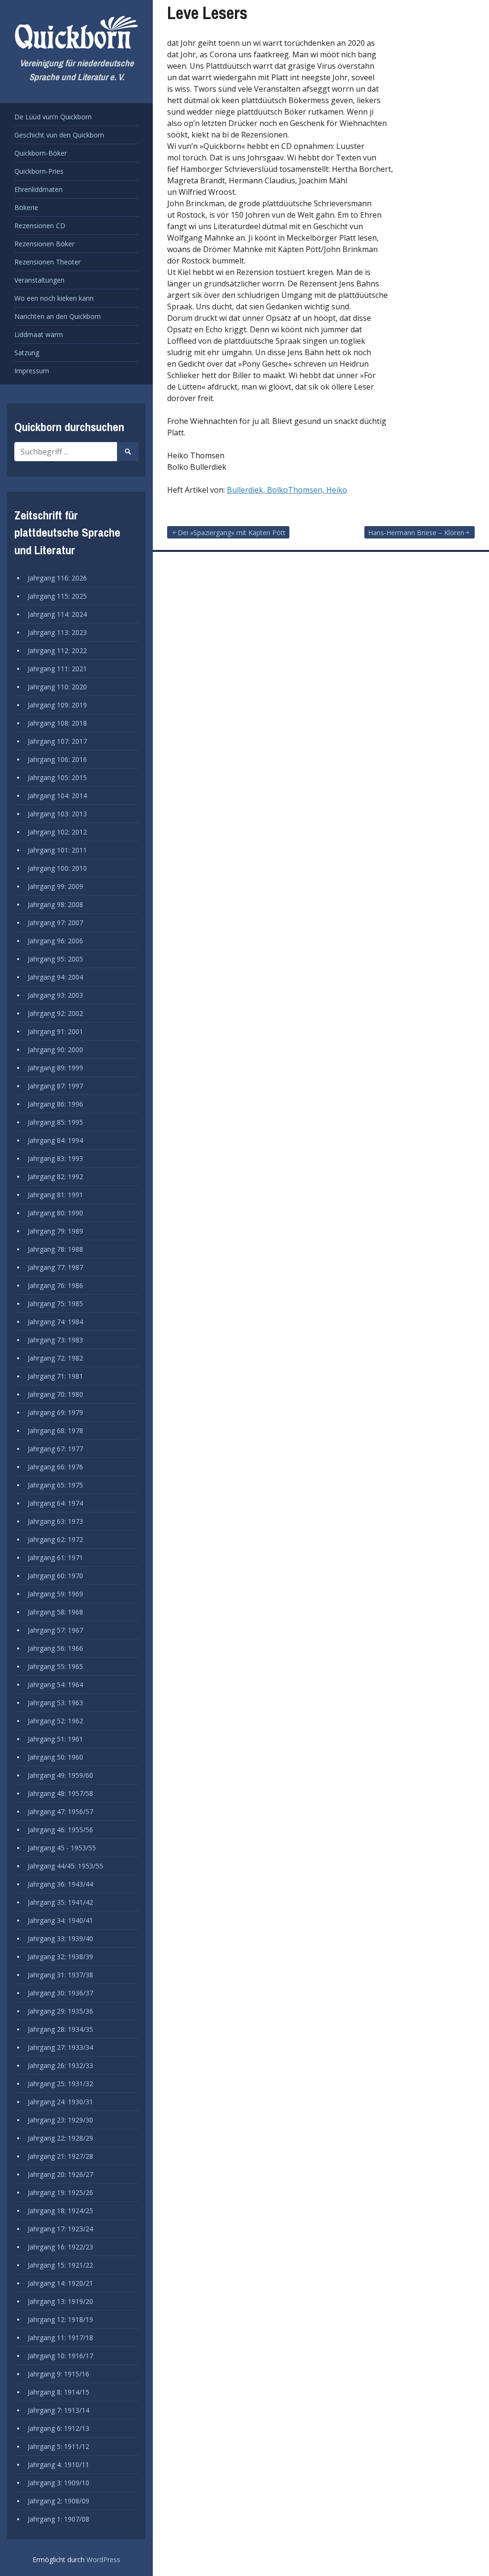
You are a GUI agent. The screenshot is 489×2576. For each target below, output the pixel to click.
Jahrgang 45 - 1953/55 (62, 1848)
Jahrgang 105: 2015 (57, 777)
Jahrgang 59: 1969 (55, 1594)
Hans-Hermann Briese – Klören (416, 533)
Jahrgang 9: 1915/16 (58, 2374)
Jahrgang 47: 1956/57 (60, 1811)
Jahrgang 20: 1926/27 (60, 2174)
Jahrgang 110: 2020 (57, 687)
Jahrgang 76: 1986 (55, 1285)
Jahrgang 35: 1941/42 (60, 1902)
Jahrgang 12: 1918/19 (60, 2319)
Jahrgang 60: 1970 (55, 1576)
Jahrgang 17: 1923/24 (60, 2229)
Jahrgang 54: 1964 (55, 1684)
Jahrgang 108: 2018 (57, 723)
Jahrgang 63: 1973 (55, 1521)
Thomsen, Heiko (318, 490)
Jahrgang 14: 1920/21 (60, 2283)
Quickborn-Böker (41, 153)
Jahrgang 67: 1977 (55, 1449)
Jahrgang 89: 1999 (55, 1068)
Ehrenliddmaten (38, 189)
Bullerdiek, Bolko (257, 490)
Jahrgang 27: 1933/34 (60, 2047)
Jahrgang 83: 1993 (55, 1158)
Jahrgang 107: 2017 (57, 741)
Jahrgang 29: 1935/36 (60, 2011)
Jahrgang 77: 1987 (55, 1267)
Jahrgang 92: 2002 (55, 1013)
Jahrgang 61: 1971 (55, 1557)
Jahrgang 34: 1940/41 (60, 1920)
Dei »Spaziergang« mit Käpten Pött (232, 533)
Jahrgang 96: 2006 (55, 941)
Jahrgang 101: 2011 (57, 850)
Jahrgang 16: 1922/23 (60, 2247)
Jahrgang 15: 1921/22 (60, 2265)
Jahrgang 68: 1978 (55, 1431)
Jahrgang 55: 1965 (55, 1666)
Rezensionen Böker (44, 244)
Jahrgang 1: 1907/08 (58, 2519)
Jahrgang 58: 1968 (55, 1612)
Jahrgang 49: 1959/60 (60, 1775)
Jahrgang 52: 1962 (55, 1721)
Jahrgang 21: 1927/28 (60, 2156)
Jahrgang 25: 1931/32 (60, 2084)
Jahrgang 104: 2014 (57, 796)
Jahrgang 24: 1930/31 (60, 2102)
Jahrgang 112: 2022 (57, 650)
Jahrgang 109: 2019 (57, 705)
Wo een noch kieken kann (54, 298)
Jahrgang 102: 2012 (57, 832)
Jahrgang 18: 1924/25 (60, 2211)
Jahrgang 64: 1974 (55, 1503)
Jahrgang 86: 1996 (55, 1104)
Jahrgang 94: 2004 (55, 977)
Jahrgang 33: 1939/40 (60, 1938)
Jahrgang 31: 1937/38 (60, 1975)
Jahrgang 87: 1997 (55, 1086)
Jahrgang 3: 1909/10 (58, 2483)
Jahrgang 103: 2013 (57, 814)
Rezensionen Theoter (48, 262)
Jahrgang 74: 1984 (55, 1322)
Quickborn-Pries (39, 171)
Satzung (27, 353)
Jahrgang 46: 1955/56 (60, 1830)
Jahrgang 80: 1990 (55, 1213)
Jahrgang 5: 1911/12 (58, 2446)
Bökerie (26, 207)
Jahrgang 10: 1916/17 (60, 2356)
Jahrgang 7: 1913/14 (58, 2410)
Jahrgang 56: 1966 (55, 1648)
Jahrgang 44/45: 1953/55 (65, 1866)
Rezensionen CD (40, 226)
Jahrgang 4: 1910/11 (58, 2465)
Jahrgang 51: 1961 (55, 1739)
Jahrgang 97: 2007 (55, 923)
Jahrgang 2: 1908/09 (58, 2501)
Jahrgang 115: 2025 (57, 596)
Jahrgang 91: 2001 (55, 1031)
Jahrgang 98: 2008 (55, 904)
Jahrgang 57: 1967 (55, 1630)
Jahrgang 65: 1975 (55, 1485)
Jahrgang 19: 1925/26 (60, 2192)
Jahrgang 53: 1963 (55, 1703)
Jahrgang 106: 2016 (57, 759)
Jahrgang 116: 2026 (57, 578)
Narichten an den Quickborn (58, 316)
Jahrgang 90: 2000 (55, 1050)
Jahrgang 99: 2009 (55, 886)
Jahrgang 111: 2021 (57, 669)
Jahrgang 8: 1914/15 (58, 2392)
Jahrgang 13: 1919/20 (60, 2301)
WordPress (103, 2560)
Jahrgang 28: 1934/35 (60, 2029)
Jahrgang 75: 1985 (55, 1304)
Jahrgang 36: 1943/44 (60, 1884)
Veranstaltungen (39, 280)
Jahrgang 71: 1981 (55, 1376)
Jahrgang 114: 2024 (57, 614)
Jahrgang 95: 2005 (55, 959)
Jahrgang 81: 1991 (55, 1195)
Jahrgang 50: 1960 (55, 1757)
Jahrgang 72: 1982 (55, 1358)
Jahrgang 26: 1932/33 (60, 2065)
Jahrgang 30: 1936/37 (60, 1993)
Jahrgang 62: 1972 (55, 1539)
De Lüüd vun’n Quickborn (53, 117)
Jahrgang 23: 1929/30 (60, 2120)
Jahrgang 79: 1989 (55, 1231)
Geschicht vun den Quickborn (59, 135)
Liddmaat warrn (39, 334)
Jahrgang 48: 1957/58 (60, 1793)
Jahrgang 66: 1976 (55, 1467)
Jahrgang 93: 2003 (55, 995)
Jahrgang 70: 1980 (55, 1394)
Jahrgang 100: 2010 (57, 868)
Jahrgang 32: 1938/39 (60, 1957)
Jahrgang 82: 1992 (55, 1177)
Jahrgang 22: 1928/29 (60, 2138)
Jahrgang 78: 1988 (55, 1249)
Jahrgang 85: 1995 (55, 1122)
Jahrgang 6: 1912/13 (58, 2428)
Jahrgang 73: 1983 (55, 1340)
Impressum (32, 371)
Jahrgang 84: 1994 (55, 1140)
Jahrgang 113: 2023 (57, 632)
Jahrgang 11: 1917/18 (60, 2338)
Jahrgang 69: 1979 (55, 1412)
